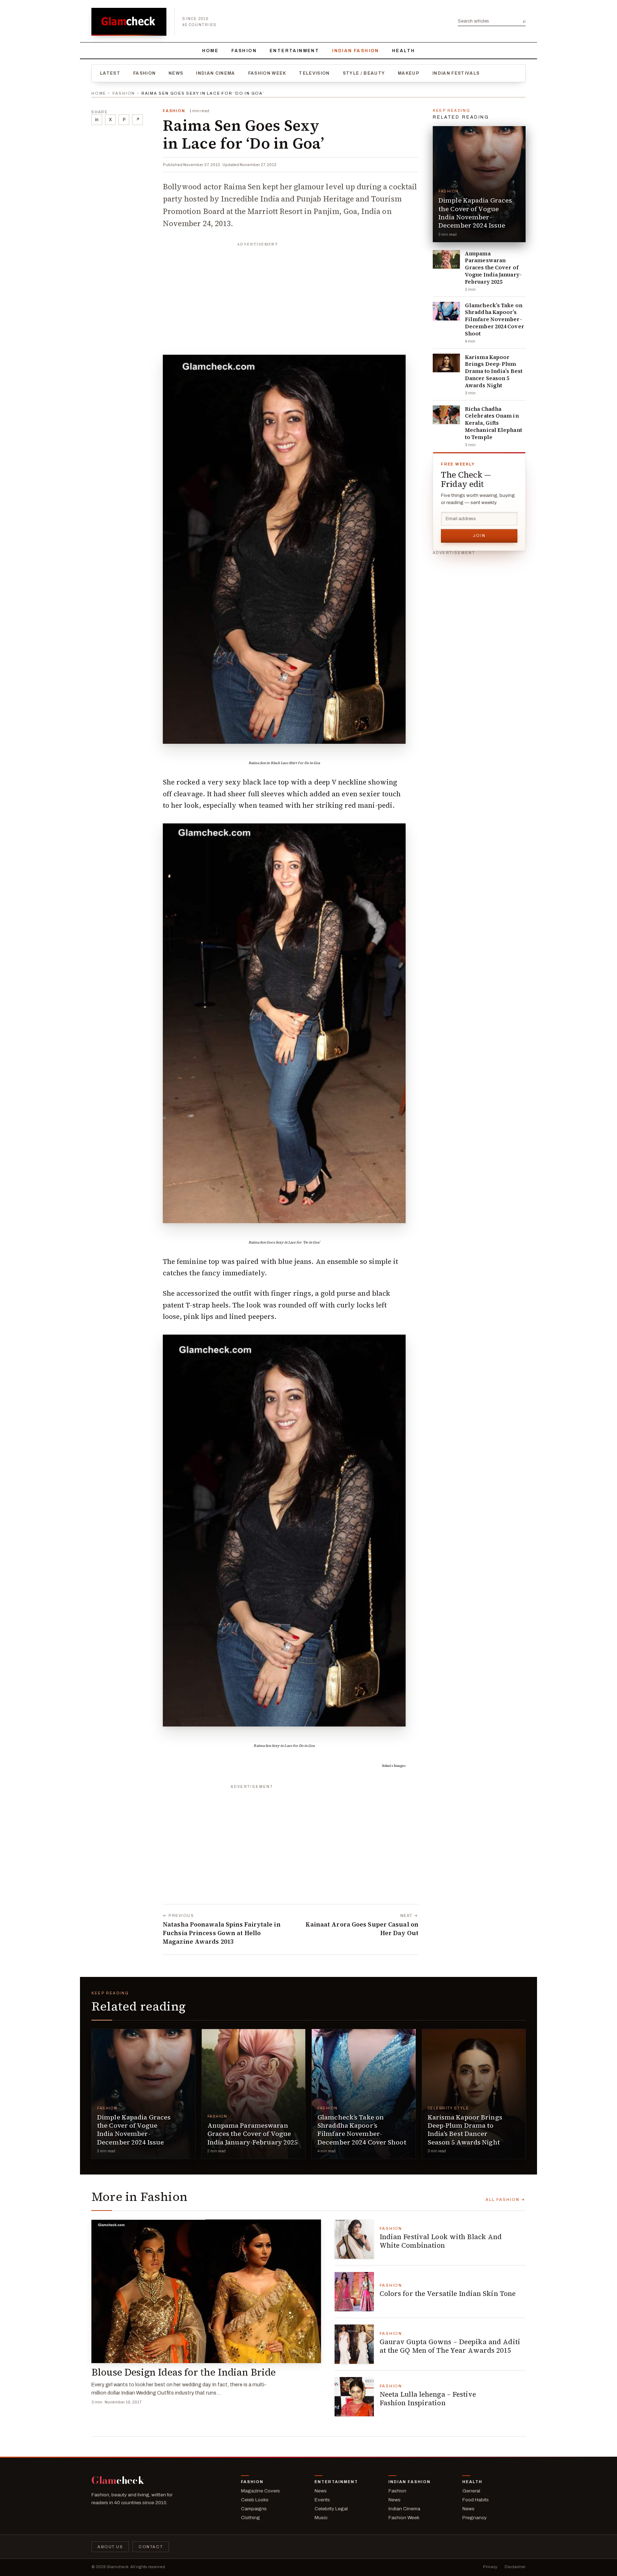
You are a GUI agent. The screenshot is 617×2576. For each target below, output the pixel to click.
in (97, 120)
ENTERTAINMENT (294, 51)
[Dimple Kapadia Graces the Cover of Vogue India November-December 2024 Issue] (479, 184)
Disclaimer (515, 2567)
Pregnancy (475, 2518)
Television (314, 73)
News (176, 73)
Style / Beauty (364, 73)
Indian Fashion (356, 51)
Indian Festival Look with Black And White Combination (441, 2241)
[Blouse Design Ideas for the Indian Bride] (206, 2291)
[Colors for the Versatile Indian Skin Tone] (354, 2292)
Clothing (250, 2518)
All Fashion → (506, 2199)
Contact (151, 2547)
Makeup (409, 73)
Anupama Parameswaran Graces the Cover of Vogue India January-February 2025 (493, 268)
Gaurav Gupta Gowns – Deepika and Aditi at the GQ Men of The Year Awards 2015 (450, 2346)
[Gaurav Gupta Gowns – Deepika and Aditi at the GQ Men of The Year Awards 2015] (354, 2344)
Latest (110, 73)
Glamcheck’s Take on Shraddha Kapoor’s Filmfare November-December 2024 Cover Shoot (495, 320)
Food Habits (476, 2500)
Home (210, 51)
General (471, 2491)
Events (322, 2500)
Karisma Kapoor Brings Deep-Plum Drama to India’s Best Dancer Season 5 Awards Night (494, 371)
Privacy (490, 2567)
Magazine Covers (260, 2491)
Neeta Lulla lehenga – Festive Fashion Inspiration (428, 2398)
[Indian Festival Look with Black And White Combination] (354, 2239)
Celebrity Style (448, 2108)
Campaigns (254, 2509)
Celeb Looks (255, 2500)
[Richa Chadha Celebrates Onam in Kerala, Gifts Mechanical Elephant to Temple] (446, 415)
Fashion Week (267, 73)
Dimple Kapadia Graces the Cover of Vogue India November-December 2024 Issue (475, 213)
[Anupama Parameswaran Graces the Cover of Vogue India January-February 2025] (446, 259)
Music (321, 2518)
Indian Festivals (456, 73)
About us (110, 2547)
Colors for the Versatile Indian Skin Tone (448, 2293)
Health (403, 51)
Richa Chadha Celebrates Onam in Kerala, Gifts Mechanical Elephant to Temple (493, 423)
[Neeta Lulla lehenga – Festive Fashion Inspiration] (354, 2397)
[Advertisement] (291, 295)
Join (479, 535)
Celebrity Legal (331, 2509)
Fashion (244, 51)
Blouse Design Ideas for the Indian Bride (184, 2372)
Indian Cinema (215, 73)
